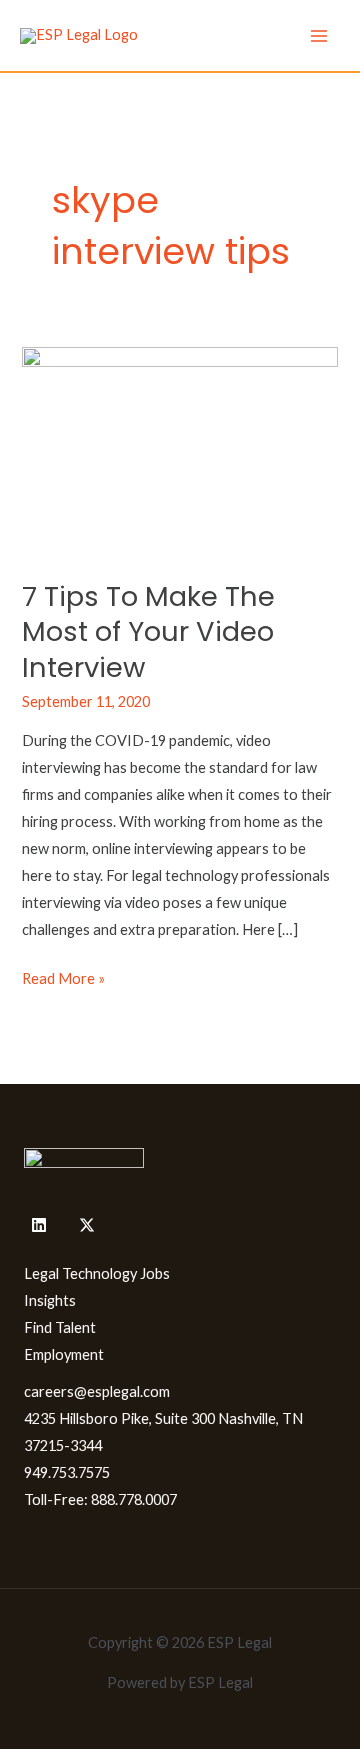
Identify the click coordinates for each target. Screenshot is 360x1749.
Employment (64, 1354)
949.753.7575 (67, 1472)
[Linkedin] (39, 1225)
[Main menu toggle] (319, 36)
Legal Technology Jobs (97, 1273)
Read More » (63, 976)
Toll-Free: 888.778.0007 (100, 1499)
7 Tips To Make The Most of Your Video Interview (148, 632)
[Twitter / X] (87, 1225)
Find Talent (60, 1327)
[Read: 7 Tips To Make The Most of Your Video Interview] (179, 450)
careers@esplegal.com (97, 1391)
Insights (50, 1300)
